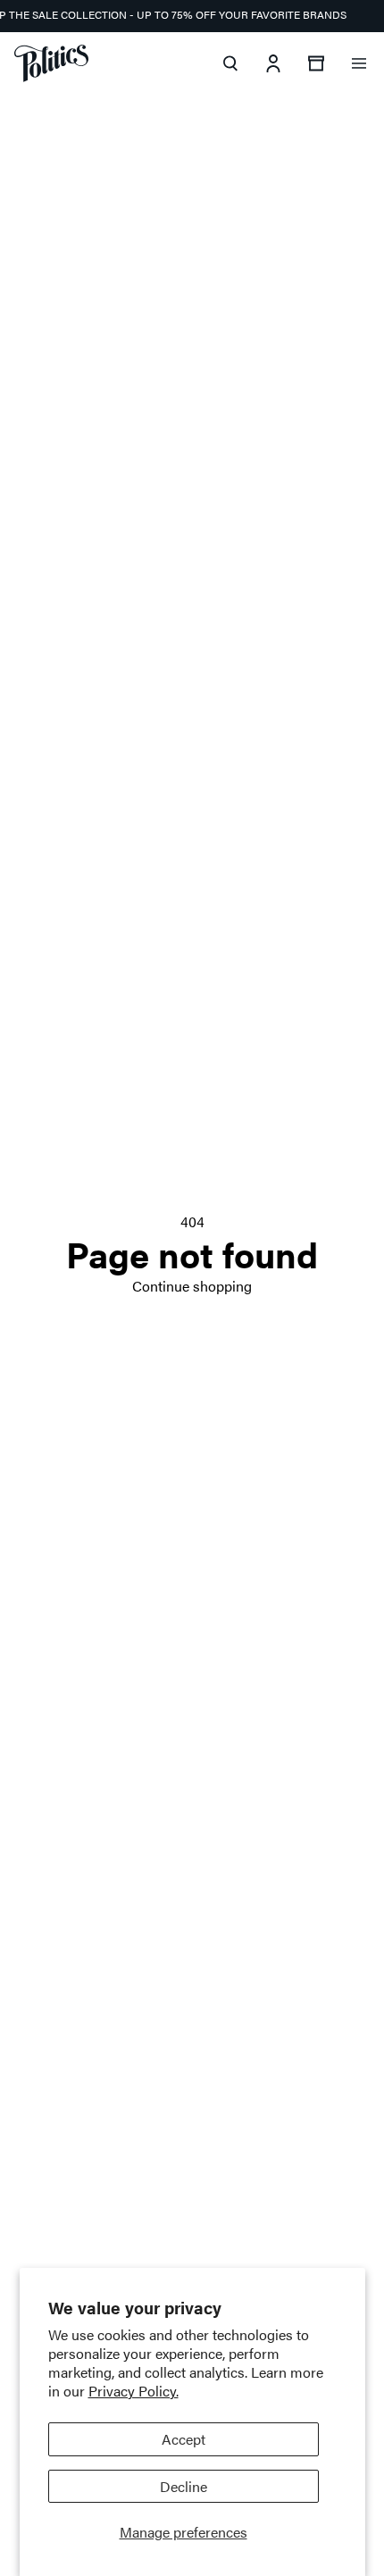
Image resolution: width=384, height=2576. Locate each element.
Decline (184, 2486)
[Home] (51, 63)
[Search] (230, 63)
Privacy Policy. (134, 2391)
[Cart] (316, 63)
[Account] (273, 63)
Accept (184, 2439)
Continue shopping (192, 1286)
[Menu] (359, 63)
